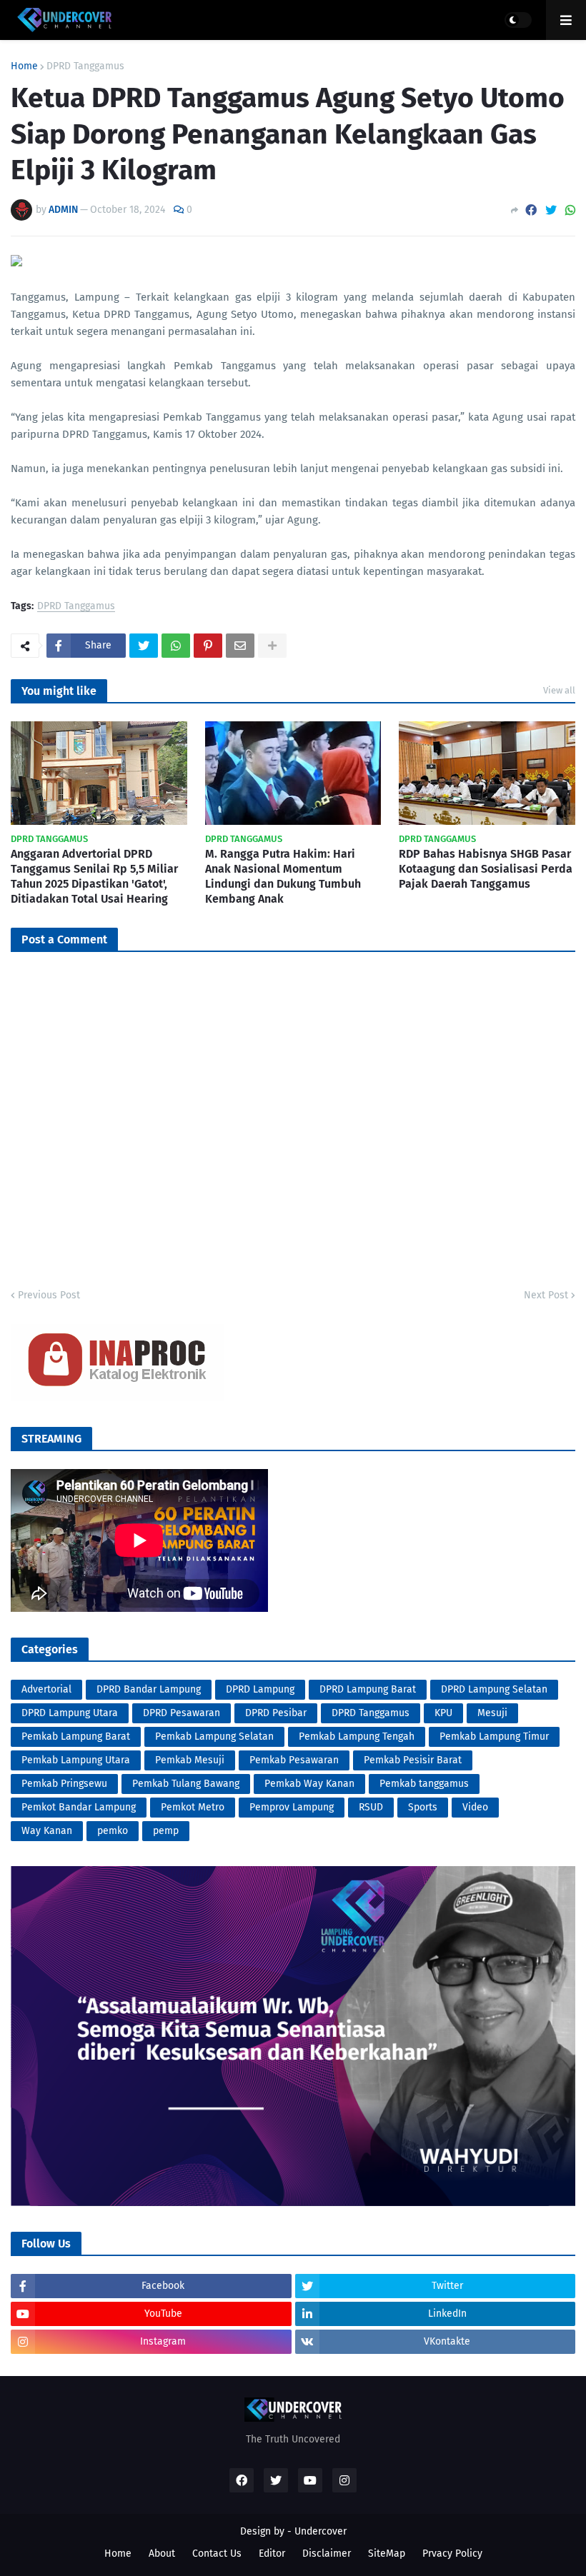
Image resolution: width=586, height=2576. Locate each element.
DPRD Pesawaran (182, 1713)
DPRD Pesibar (276, 1713)
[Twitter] (551, 210)
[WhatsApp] (570, 210)
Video (475, 1807)
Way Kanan (47, 1831)
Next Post (546, 1295)
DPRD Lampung (260, 1689)
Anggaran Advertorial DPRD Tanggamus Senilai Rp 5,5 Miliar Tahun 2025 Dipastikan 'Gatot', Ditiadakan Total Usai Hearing (94, 876)
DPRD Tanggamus (85, 66)
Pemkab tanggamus (424, 1784)
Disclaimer (327, 2554)
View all (559, 690)
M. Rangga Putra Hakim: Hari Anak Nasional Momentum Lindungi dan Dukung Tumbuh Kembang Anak (283, 876)
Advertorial (46, 1689)
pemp (166, 1831)
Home (24, 66)
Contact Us (217, 2554)
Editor (272, 2554)
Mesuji (492, 1713)
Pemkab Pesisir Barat (413, 1760)
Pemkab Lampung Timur (494, 1736)
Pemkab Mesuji (190, 1760)
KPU (443, 1713)
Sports (423, 1807)
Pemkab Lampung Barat (76, 1736)
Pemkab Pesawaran (294, 1760)
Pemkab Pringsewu (64, 1784)
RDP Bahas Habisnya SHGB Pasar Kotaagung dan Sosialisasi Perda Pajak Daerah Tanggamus (486, 869)
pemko (113, 1831)
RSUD (371, 1807)
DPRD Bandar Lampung (149, 1689)
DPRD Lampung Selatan (494, 1689)
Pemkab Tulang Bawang (186, 1784)
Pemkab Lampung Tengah (357, 1736)
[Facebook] (531, 210)
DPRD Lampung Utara (70, 1713)
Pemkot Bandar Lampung (79, 1807)
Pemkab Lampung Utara (76, 1760)
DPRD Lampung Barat (368, 1689)
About (162, 2554)
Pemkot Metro (193, 1807)
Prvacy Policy (452, 2554)
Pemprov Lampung (292, 1807)
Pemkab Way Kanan (309, 1784)
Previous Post (49, 1295)
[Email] (240, 646)
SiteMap (387, 2554)
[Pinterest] (208, 646)
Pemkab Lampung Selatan (214, 1736)
